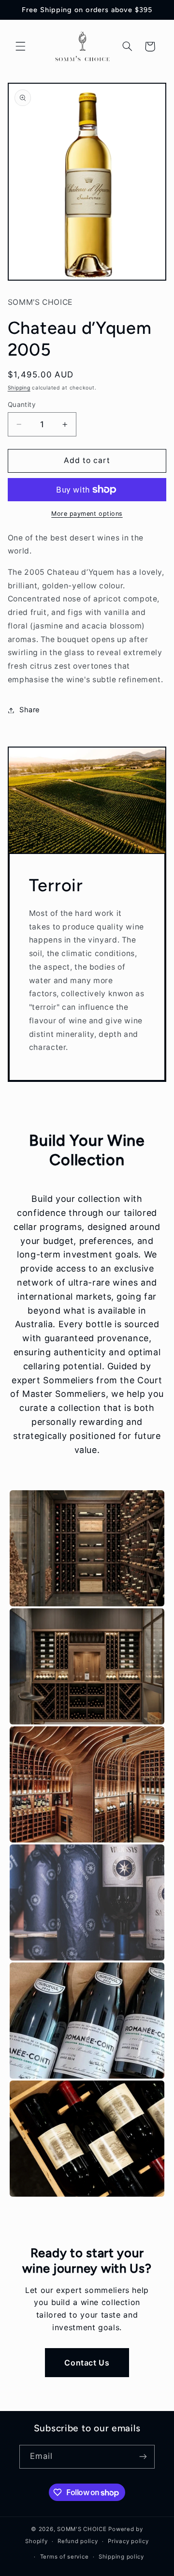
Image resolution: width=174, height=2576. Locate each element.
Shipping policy (121, 2557)
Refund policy (78, 2541)
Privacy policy (128, 2541)
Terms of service (65, 2557)
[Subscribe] (143, 2457)
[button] (20, 46)
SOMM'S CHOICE (82, 2529)
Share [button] (30, 710)
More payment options (87, 514)
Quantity (22, 404)
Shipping (19, 388)
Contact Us (87, 2363)
